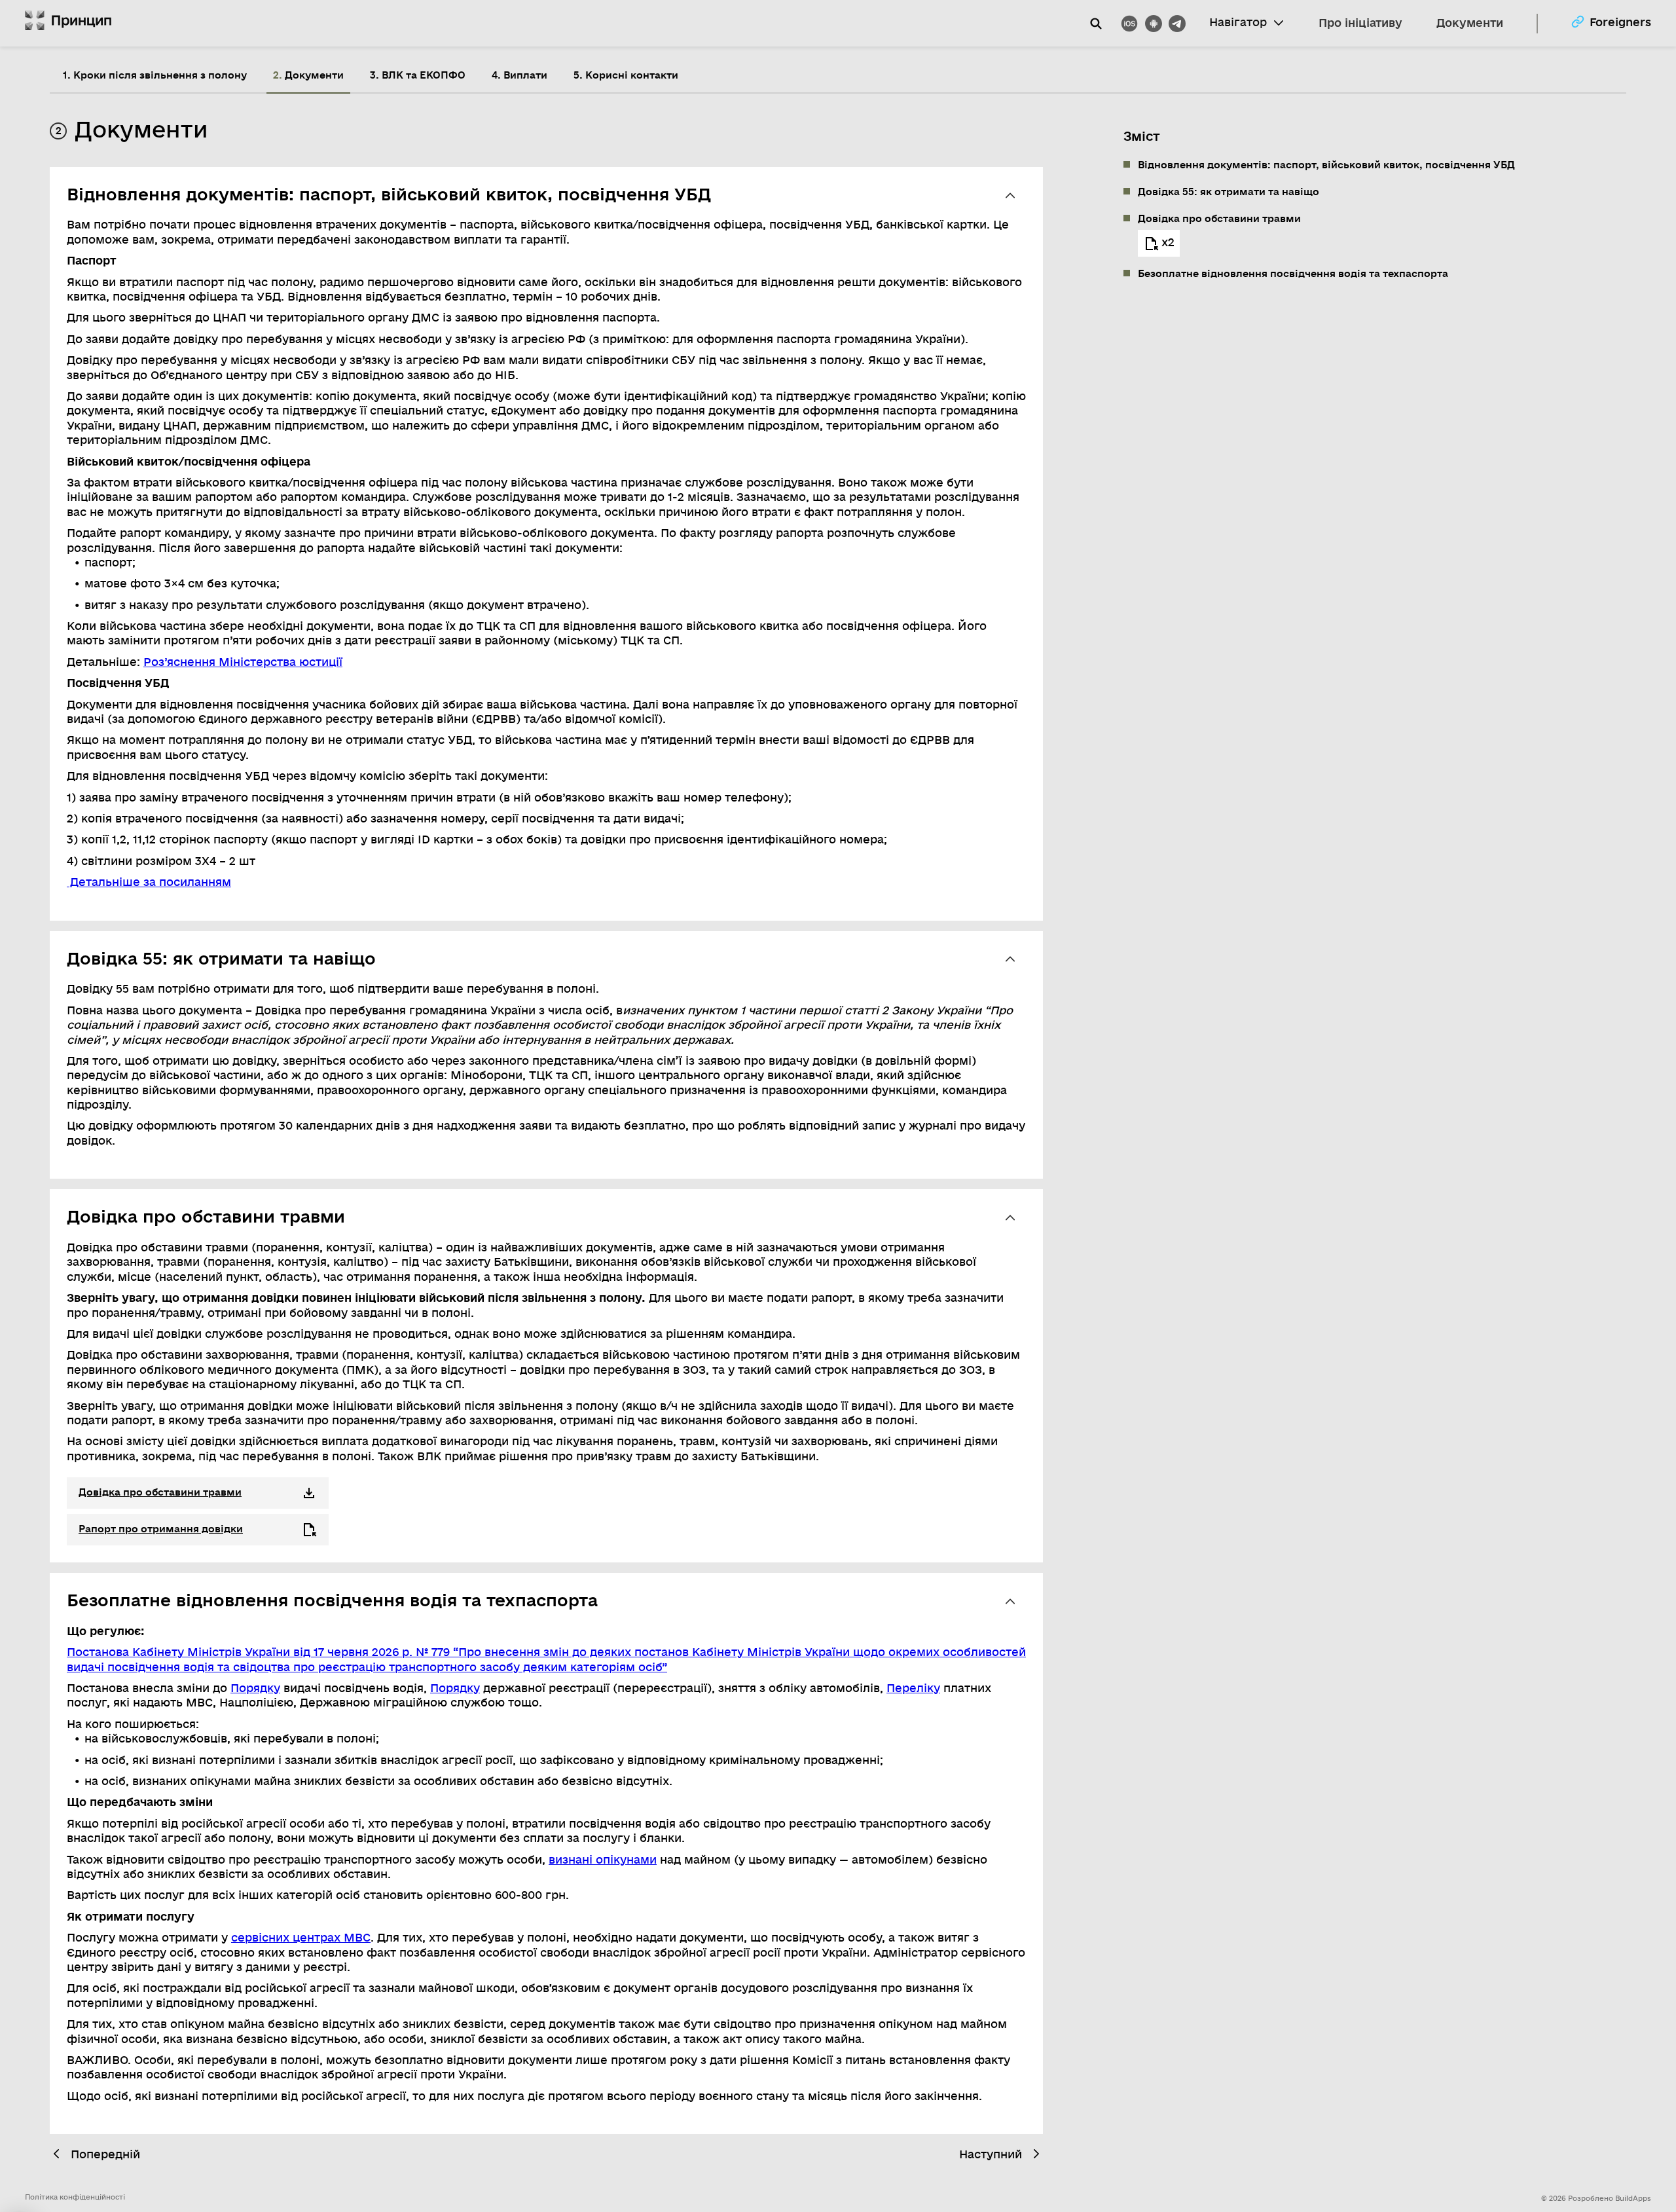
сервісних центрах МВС (301, 1938)
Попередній (105, 2155)
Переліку (913, 1688)
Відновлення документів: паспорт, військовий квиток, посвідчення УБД (1326, 165)
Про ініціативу (1360, 23)
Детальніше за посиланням (149, 882)
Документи (1470, 23)
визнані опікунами (603, 1860)
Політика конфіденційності (75, 2197)
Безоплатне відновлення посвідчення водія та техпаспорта (1293, 274)
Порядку (255, 1688)
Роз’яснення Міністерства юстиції (243, 662)
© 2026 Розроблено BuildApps (1596, 2199)
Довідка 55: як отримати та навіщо (1229, 192)
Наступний (991, 2155)
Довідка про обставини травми (1219, 219)
